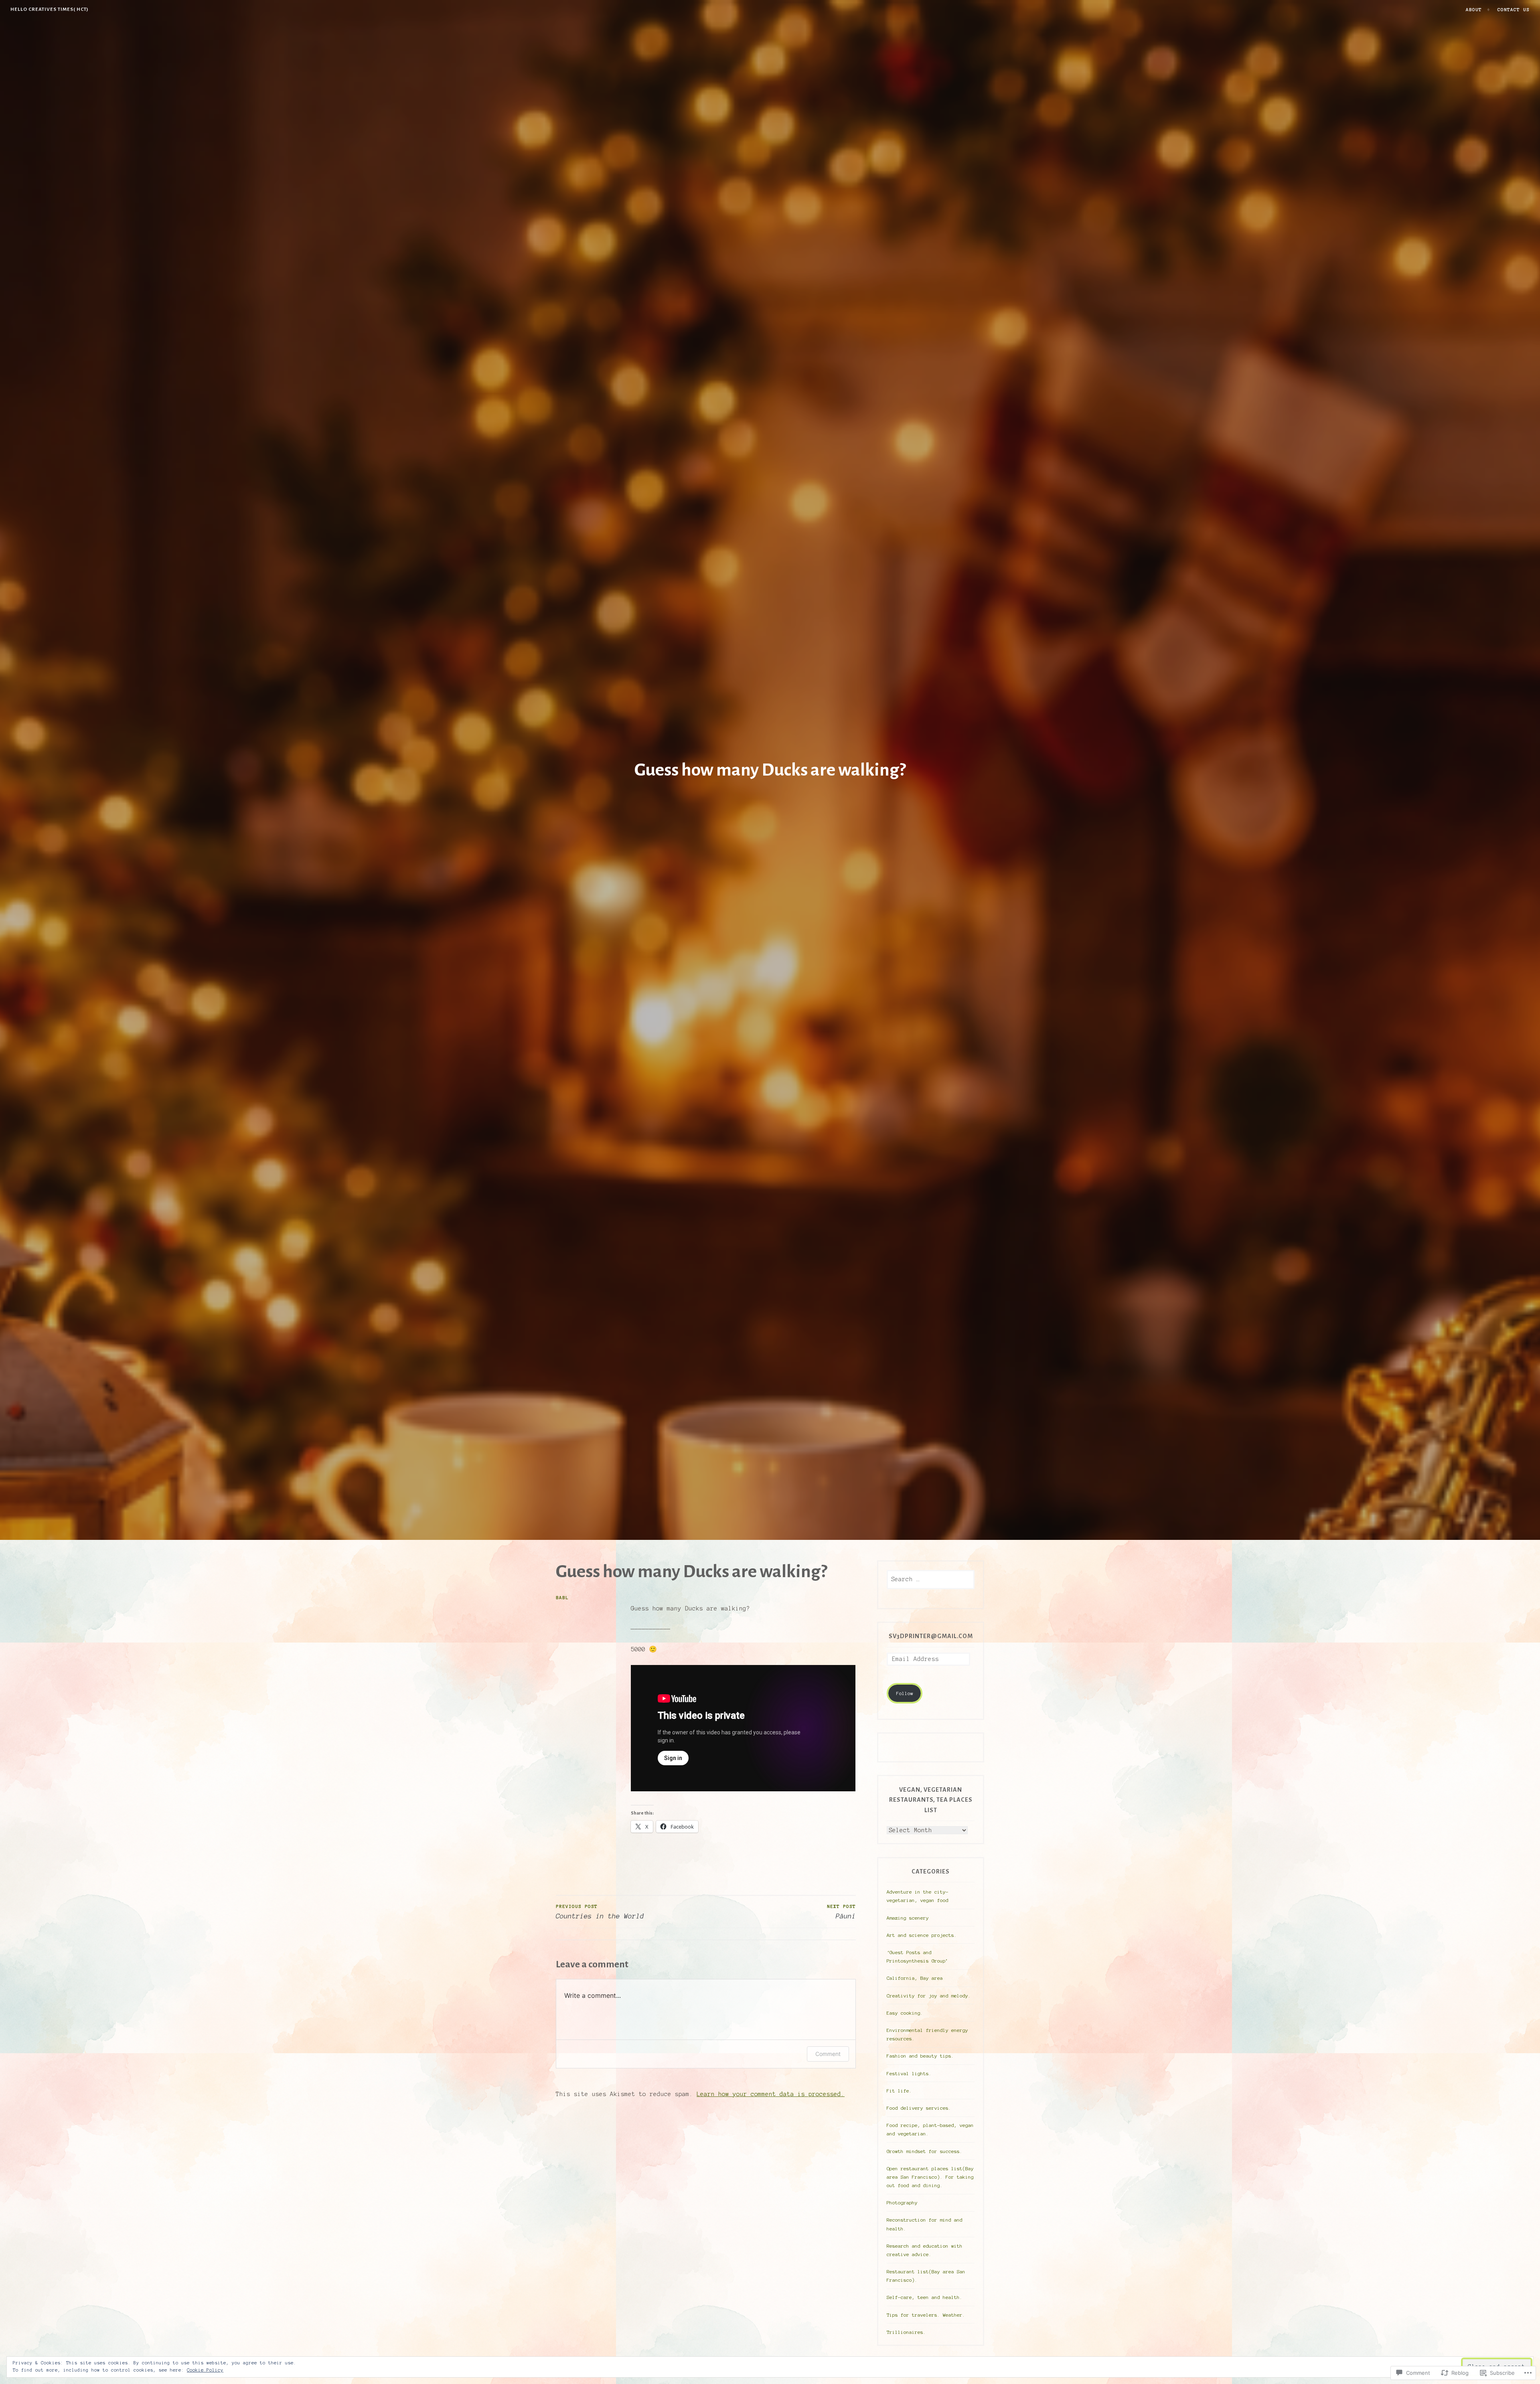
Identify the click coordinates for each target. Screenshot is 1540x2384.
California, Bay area (915, 1978)
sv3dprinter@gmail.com (931, 1636)
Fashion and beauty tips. (920, 2056)
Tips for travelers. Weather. (926, 2315)
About (1474, 9)
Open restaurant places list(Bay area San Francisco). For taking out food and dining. (930, 2177)
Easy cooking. (905, 2013)
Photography (902, 2203)
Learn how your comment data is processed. (771, 2094)
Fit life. (899, 2091)
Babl (562, 1597)
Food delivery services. (919, 2108)
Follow (905, 1693)
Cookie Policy (205, 2370)
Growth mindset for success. (925, 2151)
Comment (828, 2054)
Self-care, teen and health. (925, 2297)
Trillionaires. (906, 2332)
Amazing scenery (908, 1918)
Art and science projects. (922, 1935)
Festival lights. (909, 2073)
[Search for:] (931, 1579)
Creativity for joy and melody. (929, 1996)
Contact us (1514, 9)
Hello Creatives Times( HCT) (50, 9)
